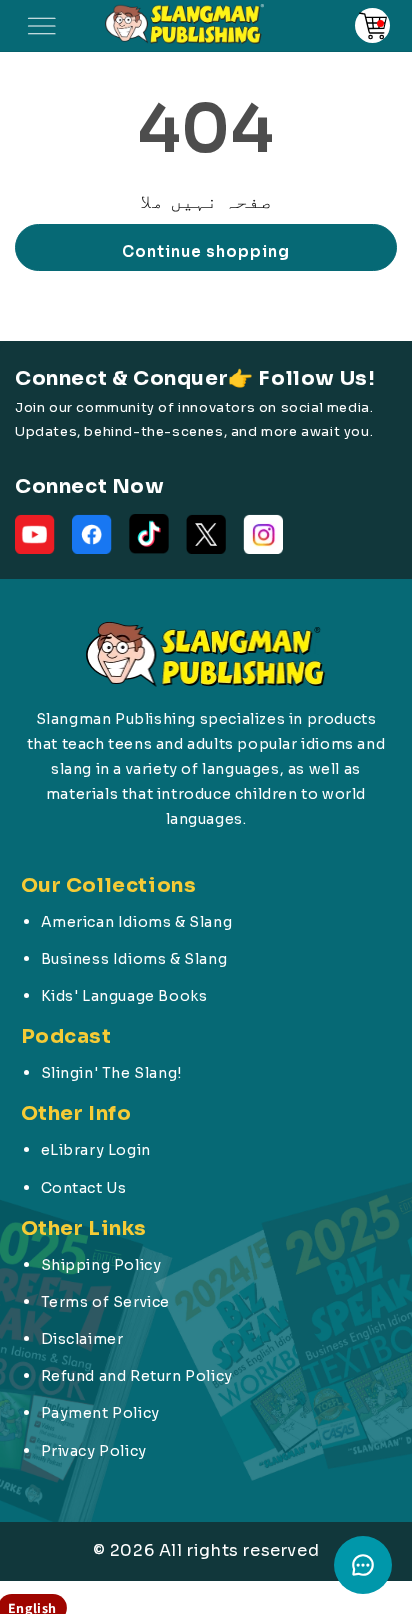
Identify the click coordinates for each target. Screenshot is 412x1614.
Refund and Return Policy (137, 1376)
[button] (42, 26)
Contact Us (84, 1188)
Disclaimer (82, 1339)
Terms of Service (106, 1302)
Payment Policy (100, 1413)
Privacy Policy (94, 1451)
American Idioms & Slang (137, 922)
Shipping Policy (101, 1265)
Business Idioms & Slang (134, 959)
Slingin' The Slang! (111, 1073)
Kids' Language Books (124, 996)
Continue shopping (206, 251)
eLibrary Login (96, 1150)
